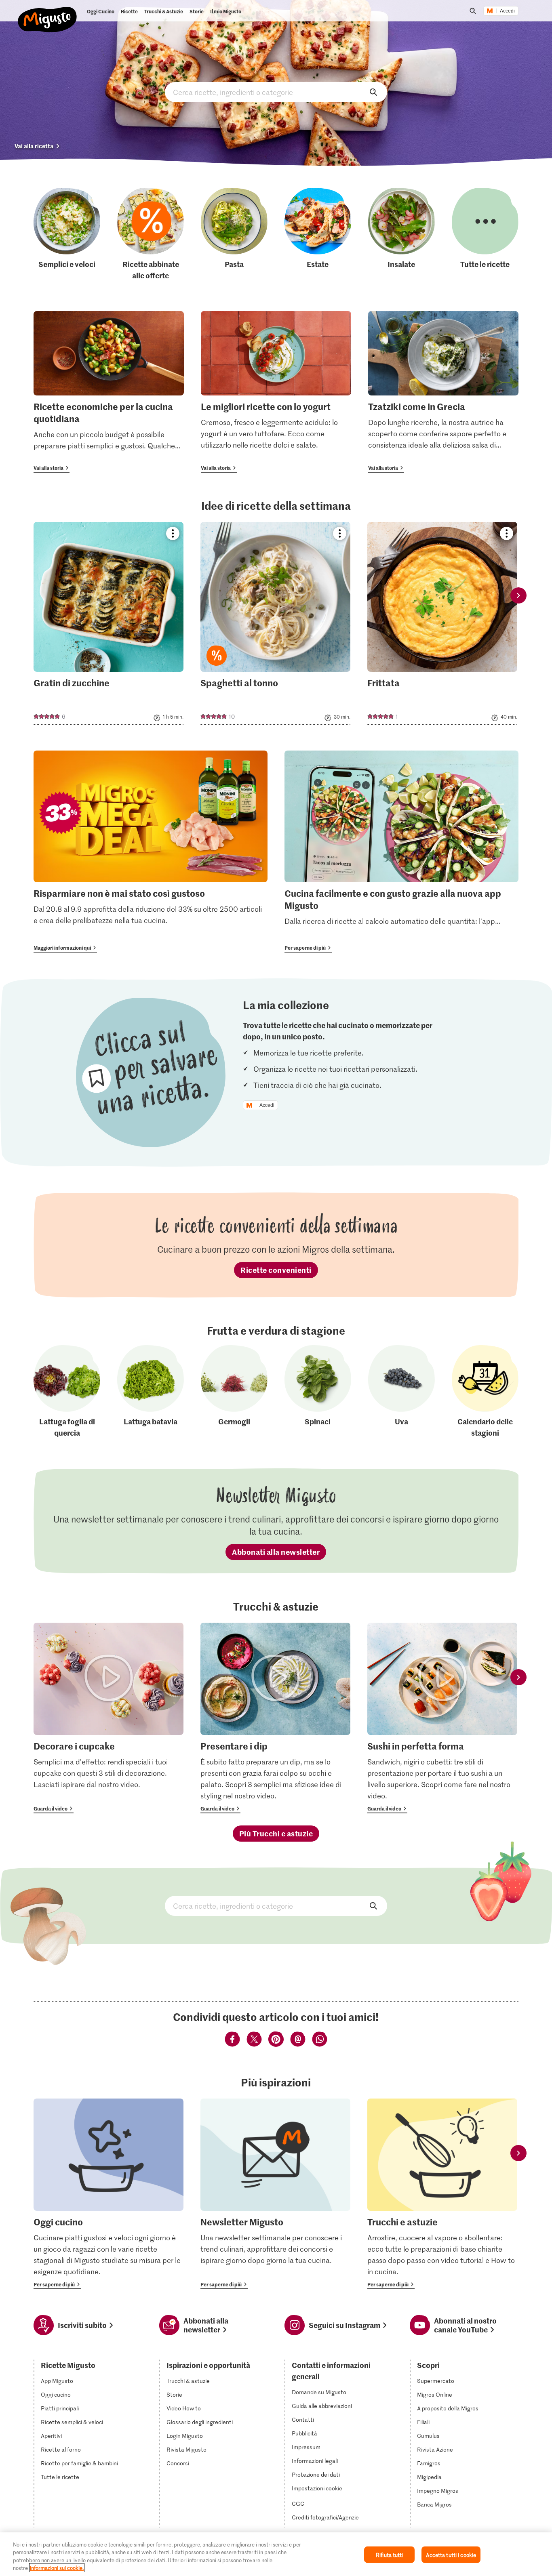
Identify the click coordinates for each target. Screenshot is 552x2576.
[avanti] (518, 595)
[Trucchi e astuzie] (442, 2194)
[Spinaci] (318, 1392)
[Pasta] (234, 234)
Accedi (507, 11)
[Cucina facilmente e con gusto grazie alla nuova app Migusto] (401, 852)
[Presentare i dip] (275, 1718)
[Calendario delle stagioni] (485, 1392)
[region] (276, 2554)
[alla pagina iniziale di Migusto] (47, 13)
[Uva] (401, 1392)
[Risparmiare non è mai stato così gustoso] (151, 852)
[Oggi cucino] (109, 2194)
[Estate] (318, 234)
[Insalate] (401, 234)
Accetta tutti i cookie (451, 2555)
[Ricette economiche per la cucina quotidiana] (109, 392)
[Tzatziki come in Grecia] (443, 392)
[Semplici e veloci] (67, 234)
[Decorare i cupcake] (109, 1718)
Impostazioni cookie (317, 2488)
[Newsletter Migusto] (275, 2194)
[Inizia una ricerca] (473, 11)
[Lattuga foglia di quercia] (67, 1392)
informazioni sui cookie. (57, 2568)
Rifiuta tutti (390, 2555)
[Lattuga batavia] (151, 1392)
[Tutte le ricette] (485, 234)
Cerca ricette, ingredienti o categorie (276, 92)
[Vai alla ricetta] (109, 623)
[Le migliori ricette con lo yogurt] (276, 392)
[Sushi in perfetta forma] (442, 1718)
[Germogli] (234, 1392)
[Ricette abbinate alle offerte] (151, 234)
